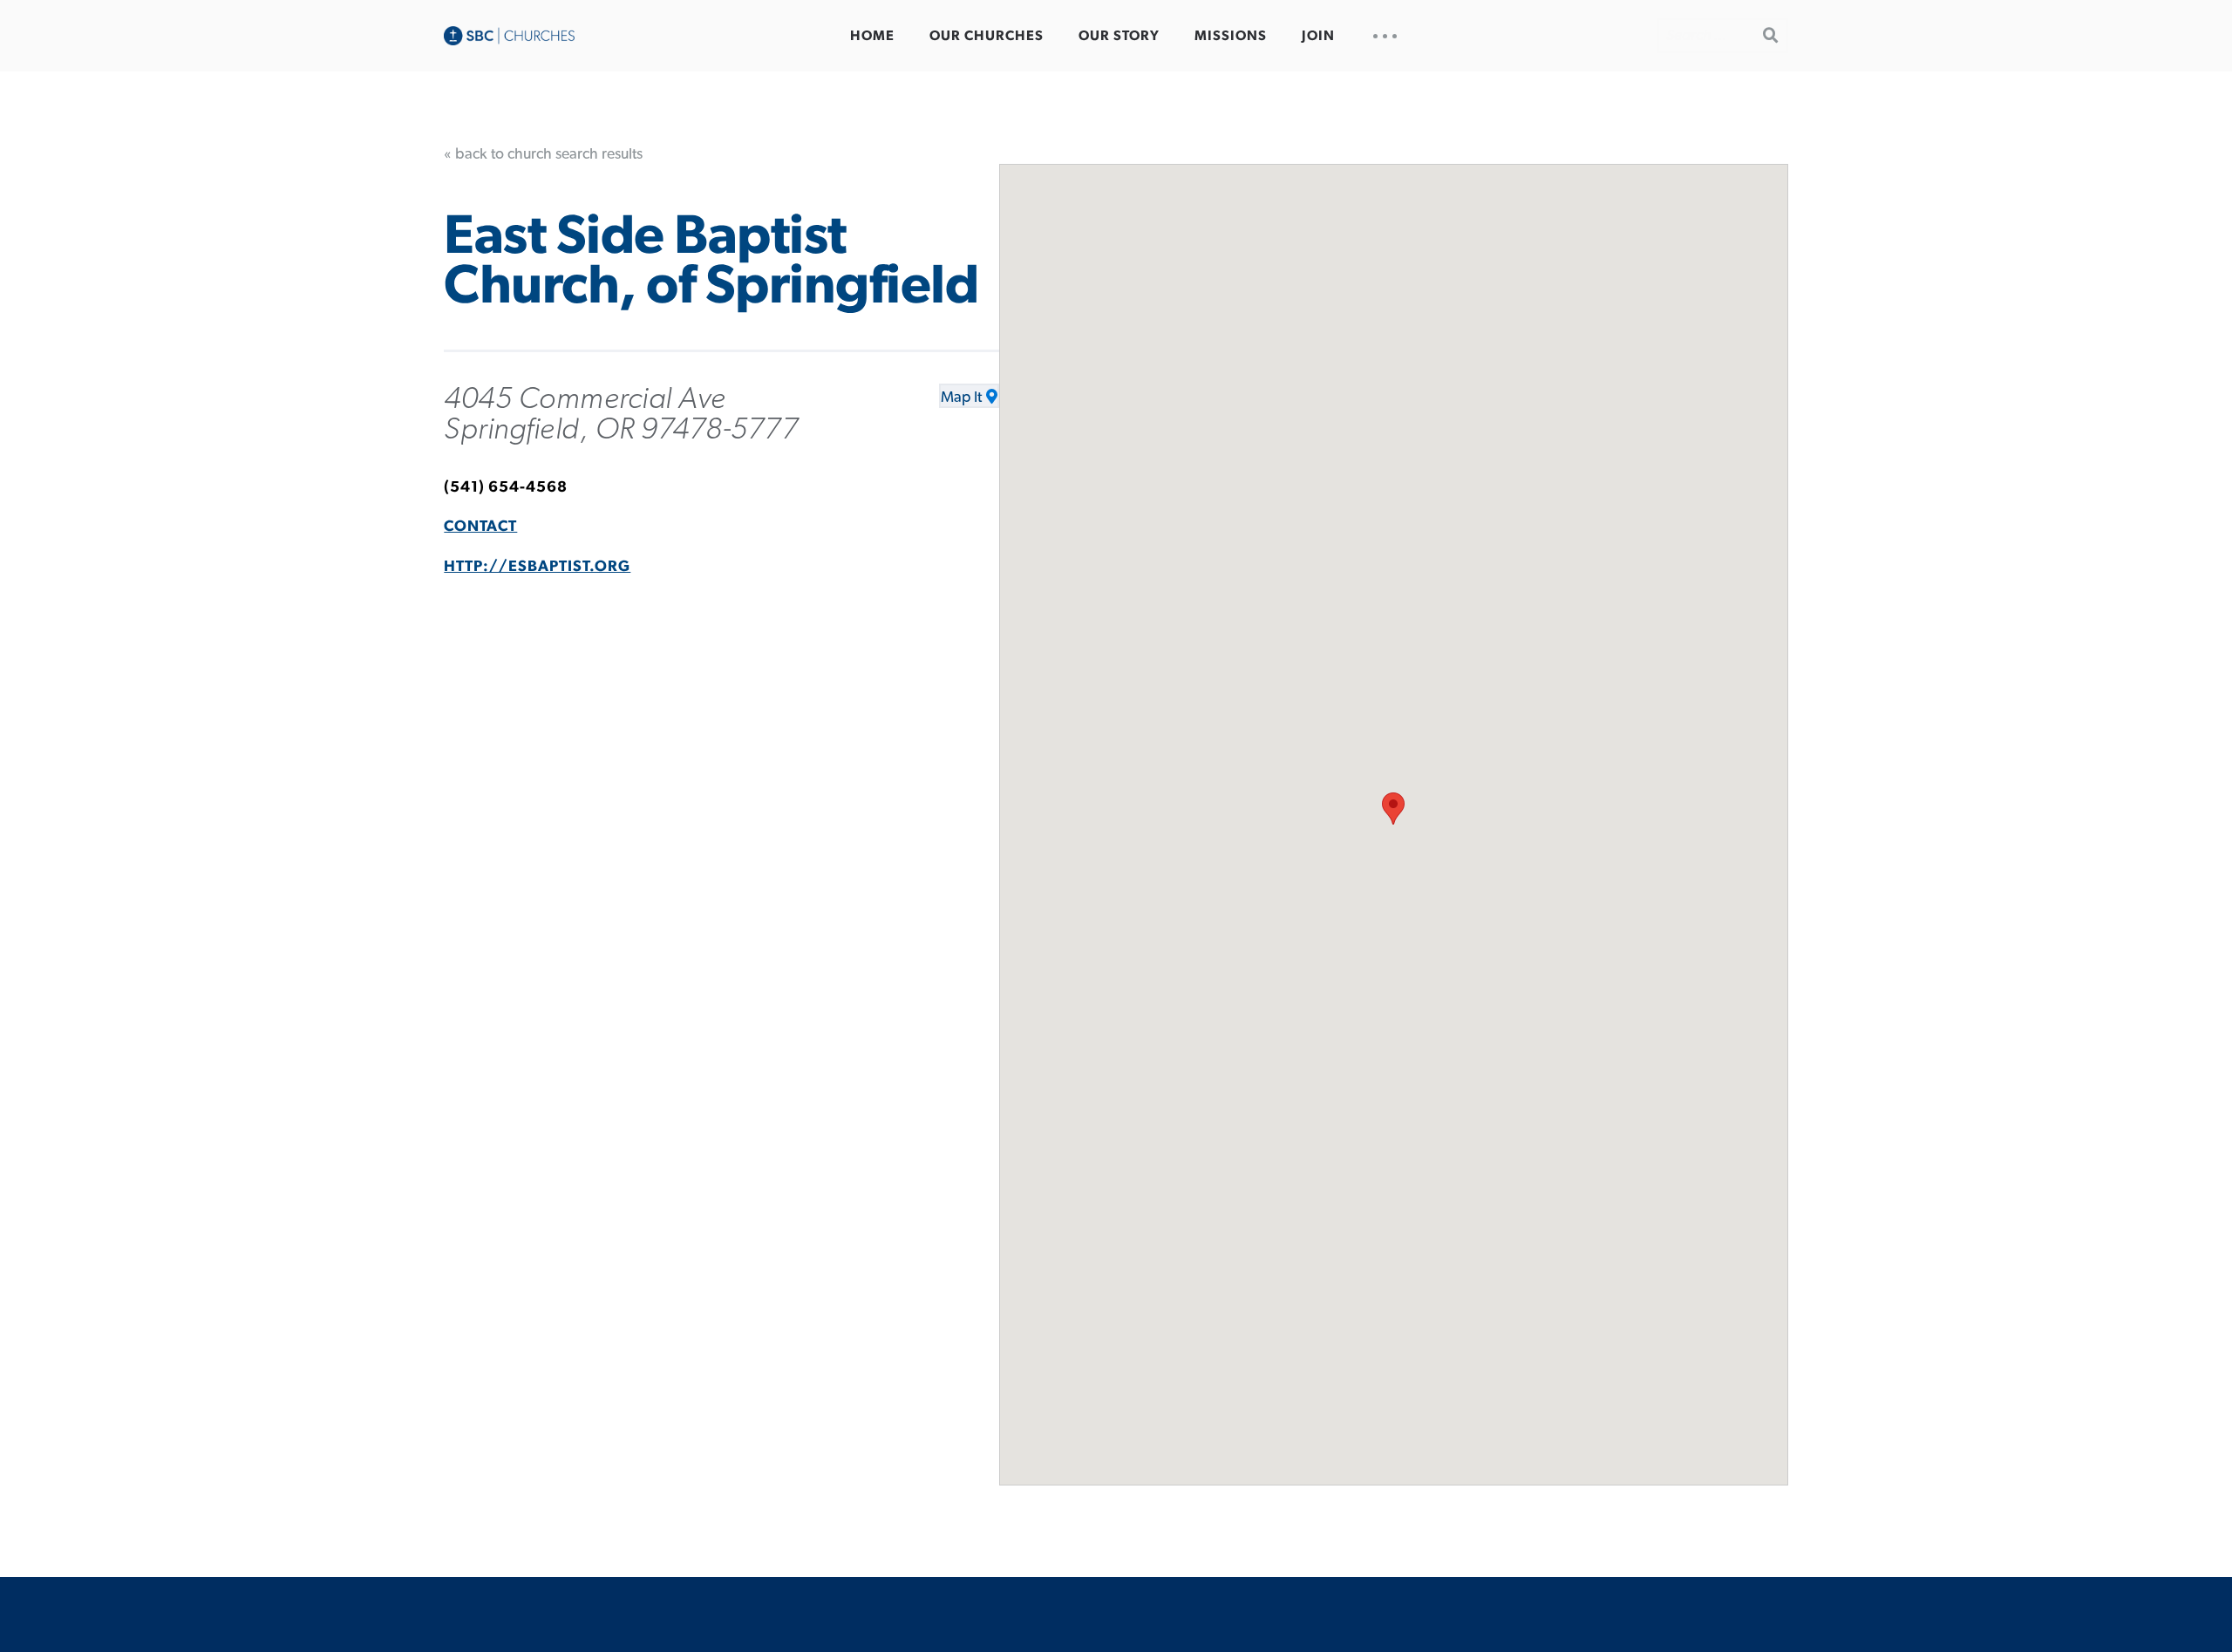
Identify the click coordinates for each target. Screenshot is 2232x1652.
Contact (480, 527)
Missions (1231, 36)
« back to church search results (543, 154)
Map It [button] (961, 398)
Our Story (1119, 36)
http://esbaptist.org (537, 567)
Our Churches (987, 36)
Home (872, 36)
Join (1318, 36)
